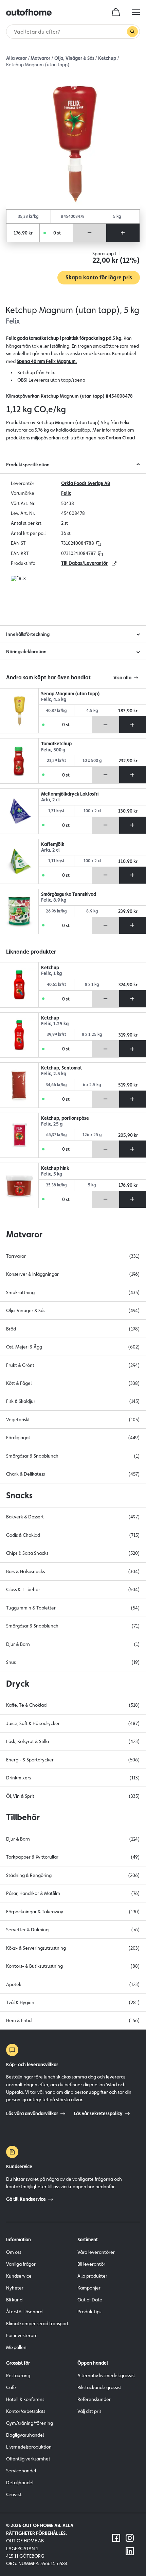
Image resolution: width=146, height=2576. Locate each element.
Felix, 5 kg (52, 1174)
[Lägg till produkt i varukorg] (123, 233)
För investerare (22, 2335)
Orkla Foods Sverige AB (86, 483)
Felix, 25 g (52, 1124)
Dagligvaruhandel (25, 2435)
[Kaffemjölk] (19, 861)
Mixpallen (16, 2347)
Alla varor (16, 58)
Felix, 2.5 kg (54, 1074)
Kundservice (19, 2276)
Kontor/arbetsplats (26, 2411)
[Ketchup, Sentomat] (19, 1085)
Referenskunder (94, 2399)
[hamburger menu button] (136, 12)
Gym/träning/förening (30, 2423)
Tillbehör (23, 1817)
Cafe (11, 2387)
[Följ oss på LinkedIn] (130, 2551)
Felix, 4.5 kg (54, 700)
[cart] (116, 12)
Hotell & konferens (25, 2399)
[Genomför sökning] (132, 32)
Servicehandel (21, 2471)
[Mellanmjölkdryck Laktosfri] (19, 811)
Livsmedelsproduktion (29, 2447)
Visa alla (122, 678)
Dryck (18, 1684)
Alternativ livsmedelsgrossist (106, 2375)
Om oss (14, 2252)
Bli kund (14, 2300)
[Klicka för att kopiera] (99, 543)
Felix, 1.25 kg (55, 1024)
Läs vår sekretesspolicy (98, 2113)
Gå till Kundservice (26, 2199)
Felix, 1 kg (51, 973)
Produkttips (89, 2312)
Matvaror (40, 58)
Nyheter (15, 2288)
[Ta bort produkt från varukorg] (90, 233)
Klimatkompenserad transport (37, 2323)
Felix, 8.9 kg (54, 900)
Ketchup (107, 58)
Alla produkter (92, 2276)
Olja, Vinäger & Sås (74, 58)
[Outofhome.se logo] (29, 12)
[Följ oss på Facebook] (116, 2538)
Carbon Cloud (120, 438)
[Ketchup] (19, 985)
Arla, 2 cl (50, 800)
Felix (66, 493)
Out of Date (90, 2300)
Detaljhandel (20, 2483)
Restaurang (18, 2375)
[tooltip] (98, 543)
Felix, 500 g (53, 750)
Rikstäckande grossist (99, 2387)
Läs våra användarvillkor (32, 2113)
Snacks (19, 1495)
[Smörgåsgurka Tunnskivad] (19, 911)
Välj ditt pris (89, 2411)
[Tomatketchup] (19, 761)
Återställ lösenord (24, 2312)
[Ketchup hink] (19, 1185)
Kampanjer (89, 2288)
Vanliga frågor (21, 2264)
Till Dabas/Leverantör (84, 563)
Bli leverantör (91, 2264)
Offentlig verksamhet (28, 2459)
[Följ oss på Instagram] (130, 2538)
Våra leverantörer (96, 2252)
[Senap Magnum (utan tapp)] (19, 711)
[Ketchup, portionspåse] (19, 1135)
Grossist (14, 2494)
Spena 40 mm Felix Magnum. (47, 361)
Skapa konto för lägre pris (99, 277)
